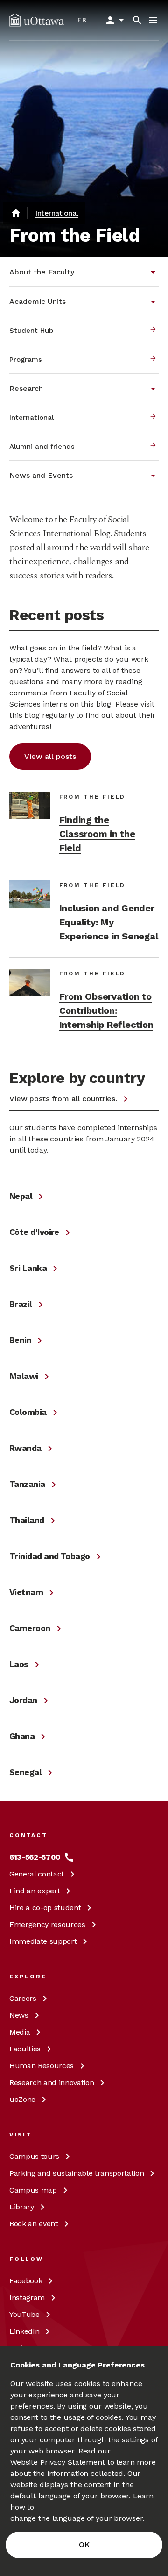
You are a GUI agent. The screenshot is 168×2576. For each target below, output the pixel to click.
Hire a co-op (45, 1908)
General (37, 1874)
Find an (35, 1891)
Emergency (47, 1924)
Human (42, 2066)
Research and (52, 2082)
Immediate (43, 1941)
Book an (34, 2224)
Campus (34, 2156)
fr (82, 20)
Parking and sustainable (77, 2173)
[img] (37, 20)
